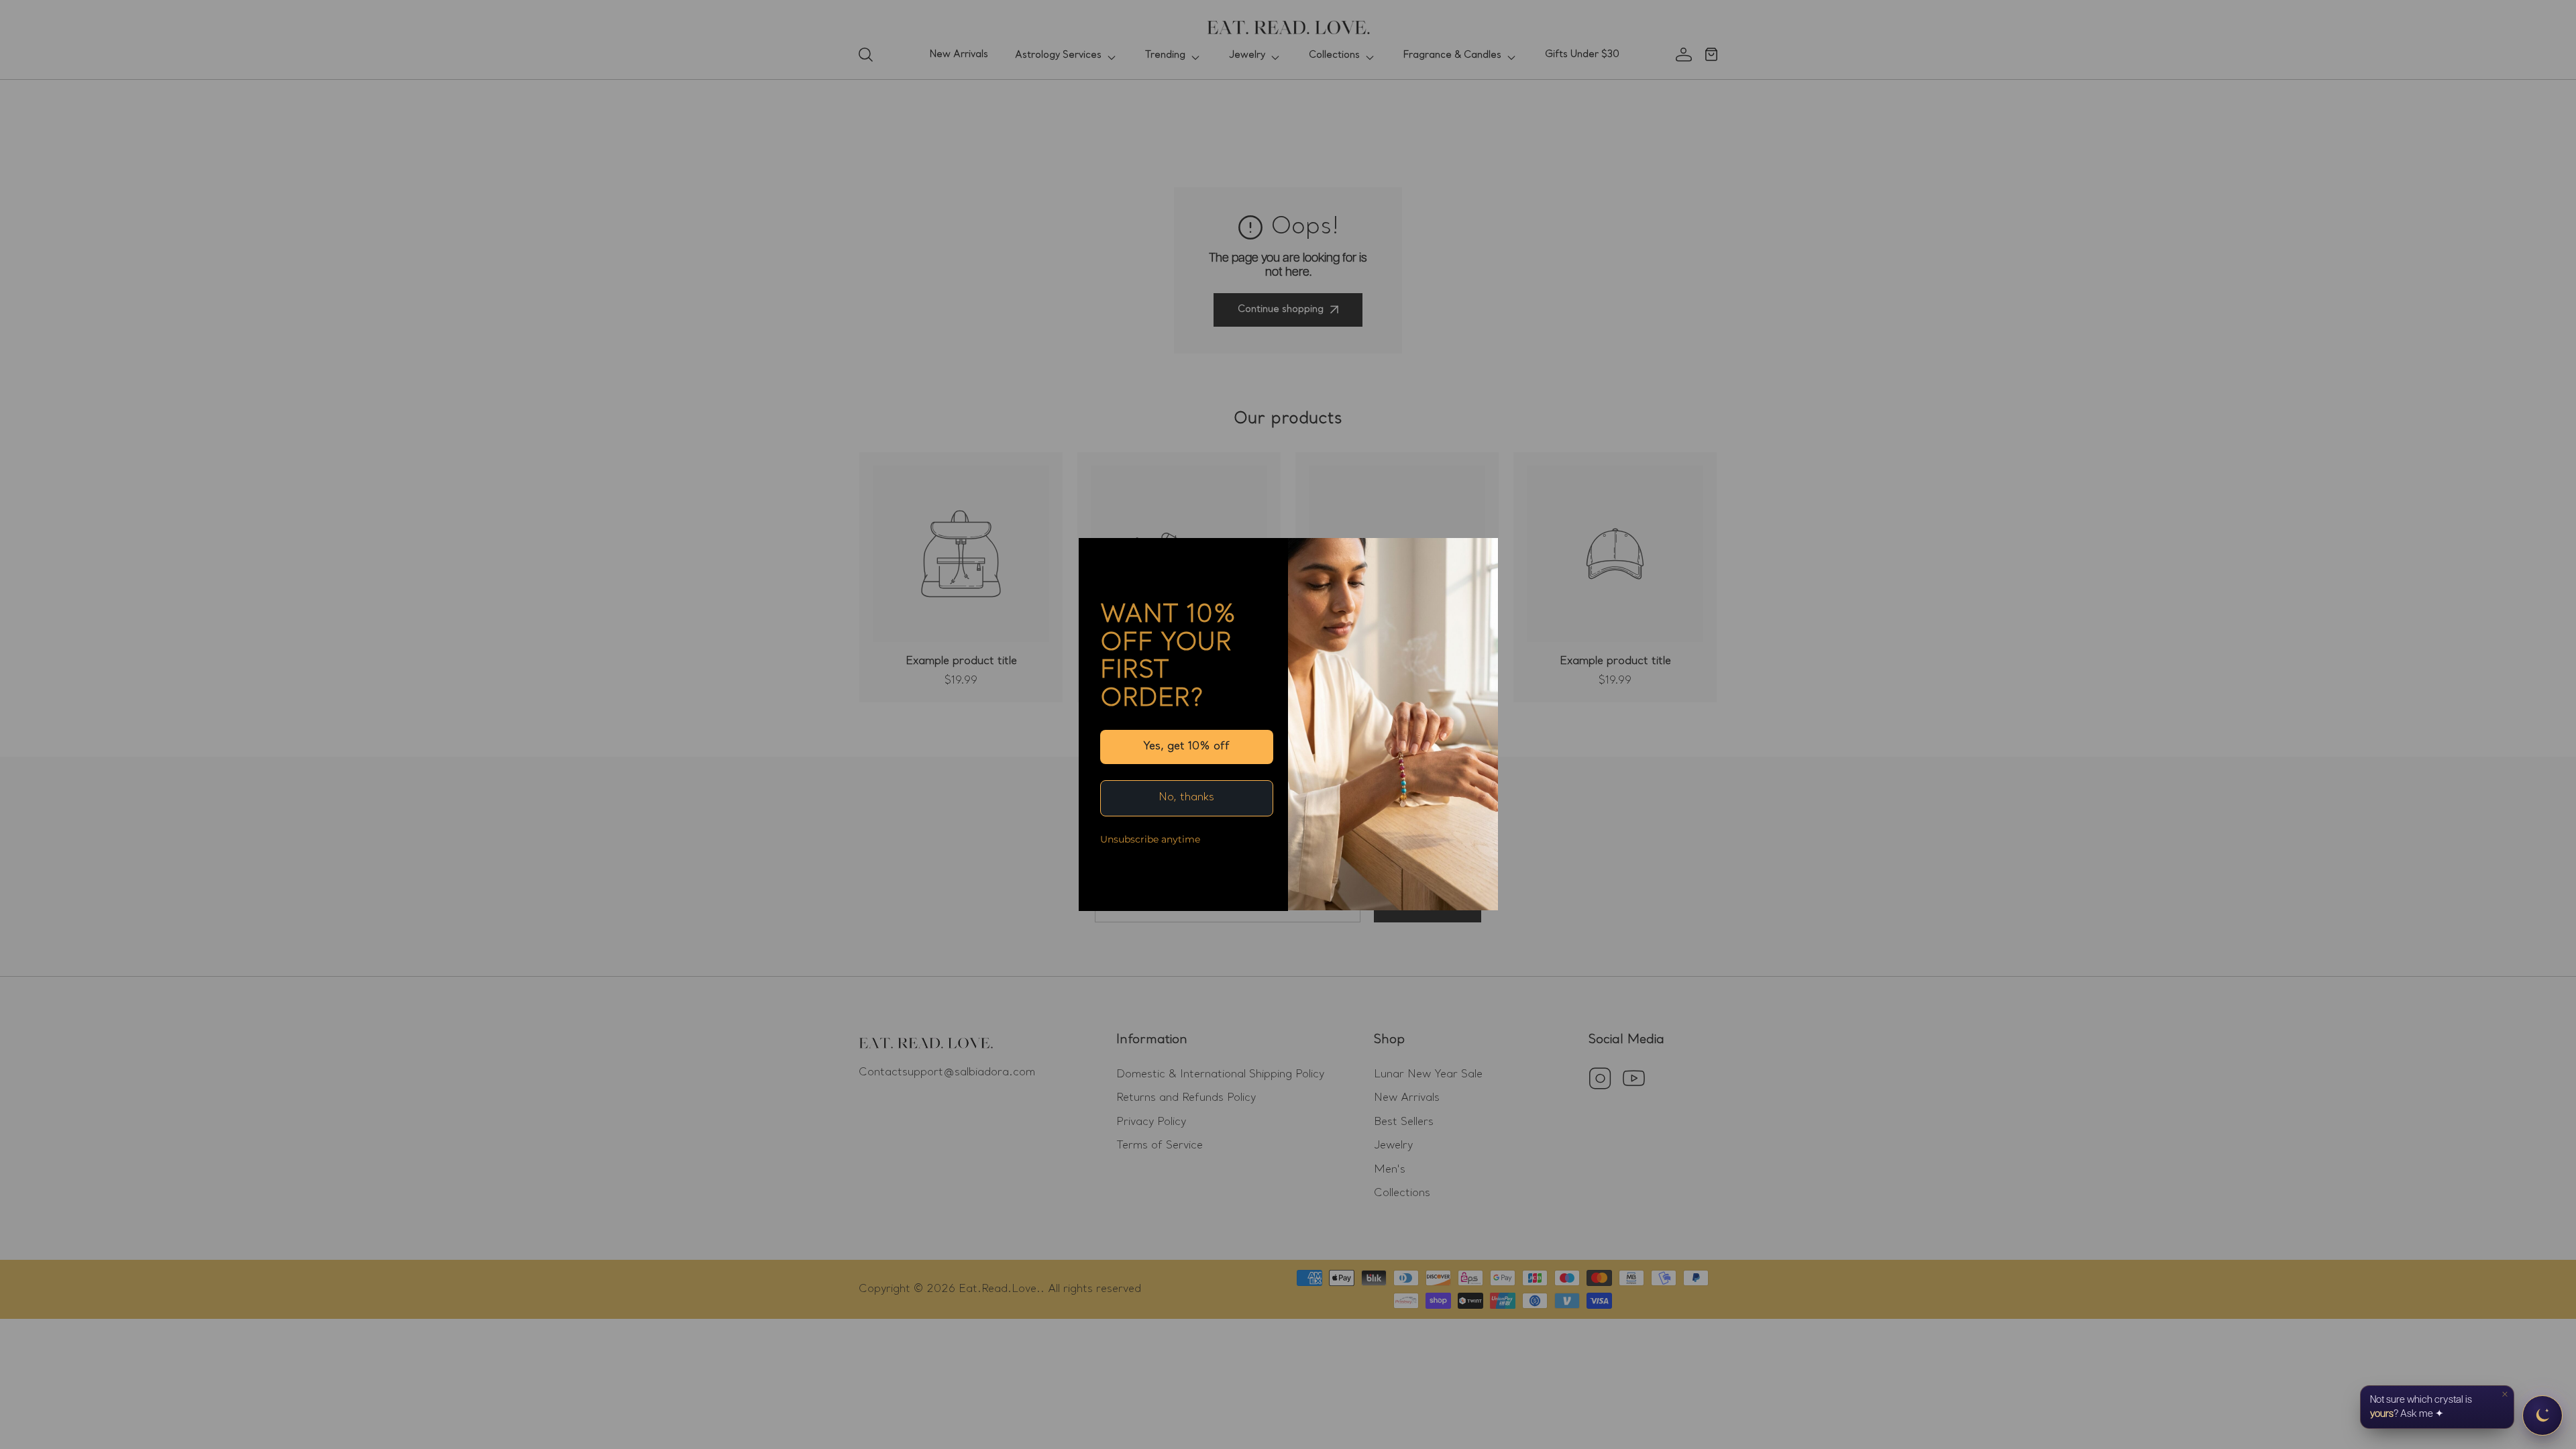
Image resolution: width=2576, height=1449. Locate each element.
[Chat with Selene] (2542, 1415)
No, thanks (1186, 798)
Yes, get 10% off (1186, 747)
